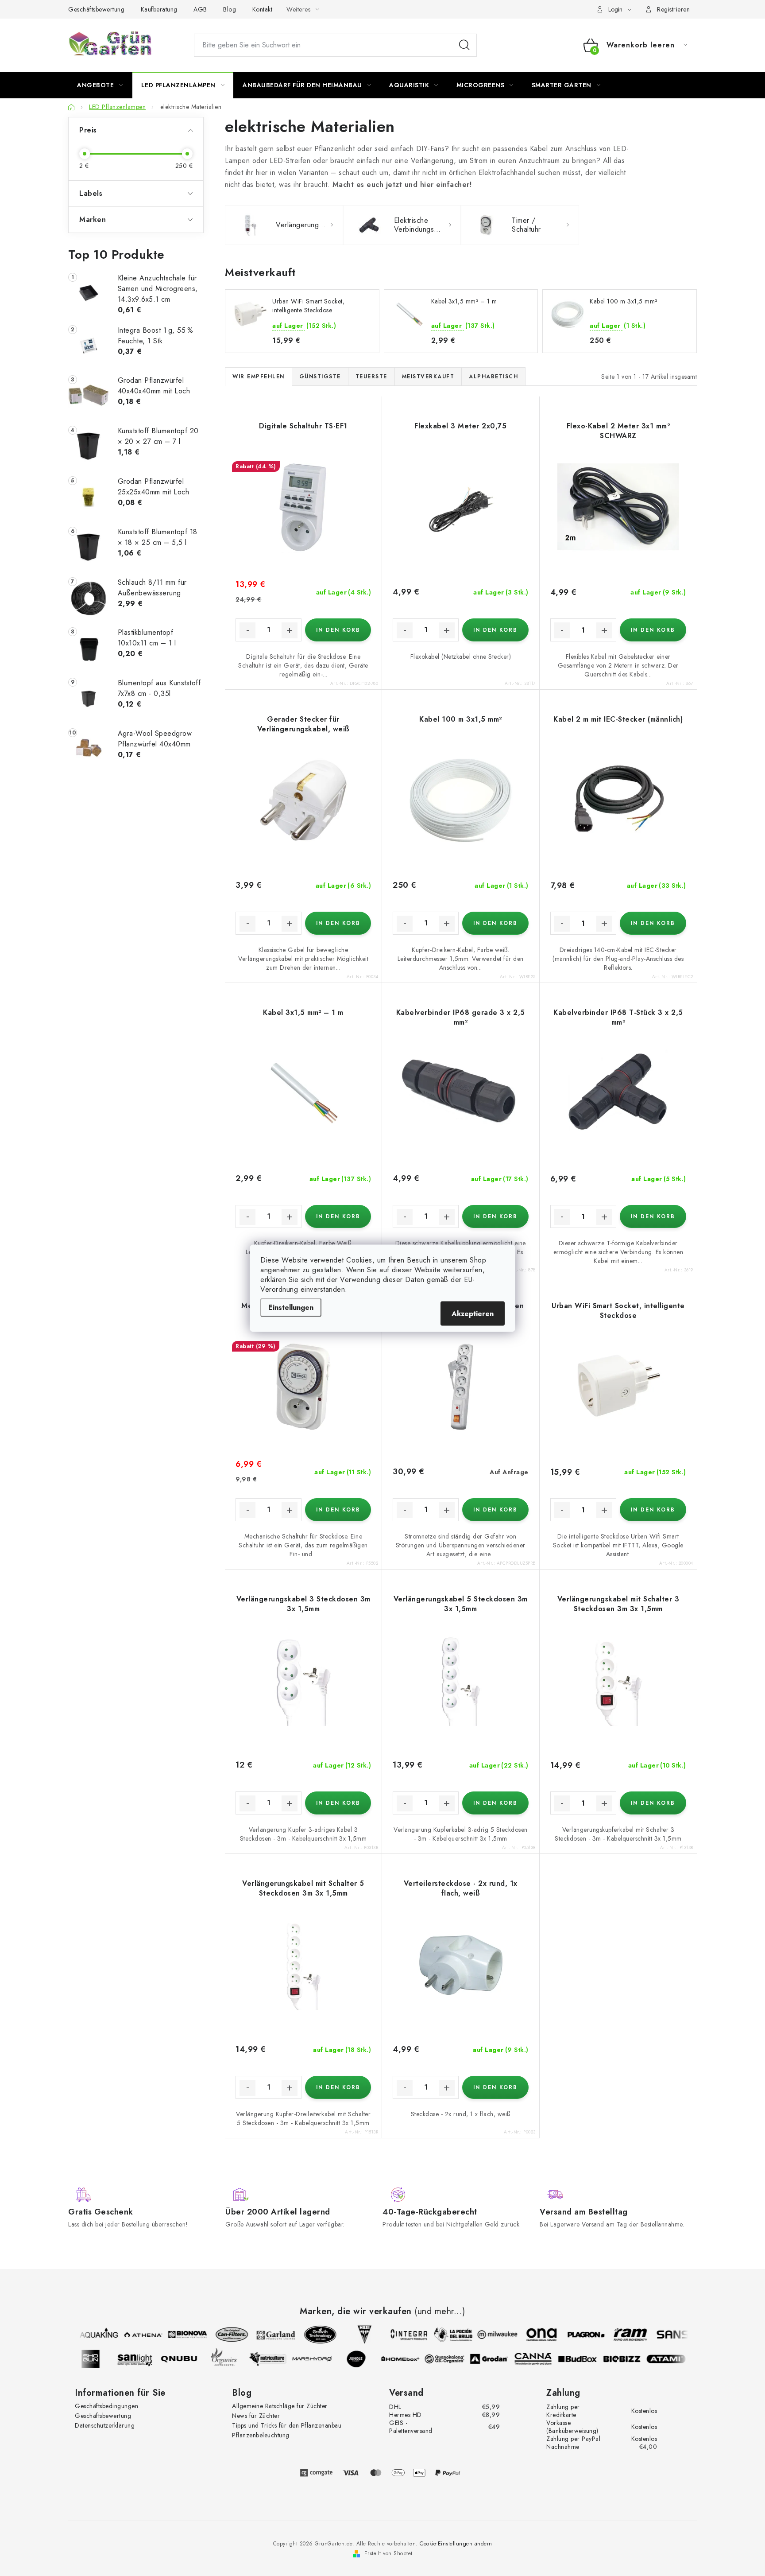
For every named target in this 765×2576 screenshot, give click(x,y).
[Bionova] (178, 2335)
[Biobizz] (631, 2359)
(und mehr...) (440, 2312)
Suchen (464, 45)
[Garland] (267, 2335)
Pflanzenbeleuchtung (261, 2435)
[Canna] (542, 2359)
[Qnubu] (188, 2359)
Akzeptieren (473, 1313)
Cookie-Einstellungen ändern (456, 2544)
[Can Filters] (223, 2335)
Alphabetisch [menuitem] (493, 377)
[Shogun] (100, 2359)
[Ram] (621, 2335)
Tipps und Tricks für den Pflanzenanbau (287, 2425)
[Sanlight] (144, 2359)
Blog (230, 9)
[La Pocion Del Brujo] (444, 2335)
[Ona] (533, 2335)
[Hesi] (355, 2335)
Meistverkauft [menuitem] (428, 377)
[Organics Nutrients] (232, 2359)
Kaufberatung (159, 9)
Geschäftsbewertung (96, 9)
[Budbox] (587, 2359)
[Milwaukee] (488, 2335)
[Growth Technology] (311, 2335)
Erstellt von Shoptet (388, 2553)
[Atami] (675, 2359)
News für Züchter (256, 2416)
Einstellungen (291, 1307)
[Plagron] (577, 2335)
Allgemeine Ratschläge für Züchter (280, 2406)
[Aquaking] (90, 2335)
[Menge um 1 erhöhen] (290, 630)
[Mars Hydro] (321, 2359)
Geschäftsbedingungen (106, 2406)
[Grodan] (498, 2359)
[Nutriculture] (277, 2359)
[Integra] (400, 2335)
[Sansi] (665, 2335)
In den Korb (338, 630)
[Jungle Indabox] (365, 2359)
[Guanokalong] (454, 2359)
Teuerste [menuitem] (371, 377)
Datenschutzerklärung (105, 2425)
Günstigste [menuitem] (320, 377)
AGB (200, 9)
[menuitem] (100, 85)
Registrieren (673, 9)
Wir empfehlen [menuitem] (259, 377)
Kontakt (263, 9)
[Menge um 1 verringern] (247, 630)
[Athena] (134, 2335)
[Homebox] (410, 2359)
